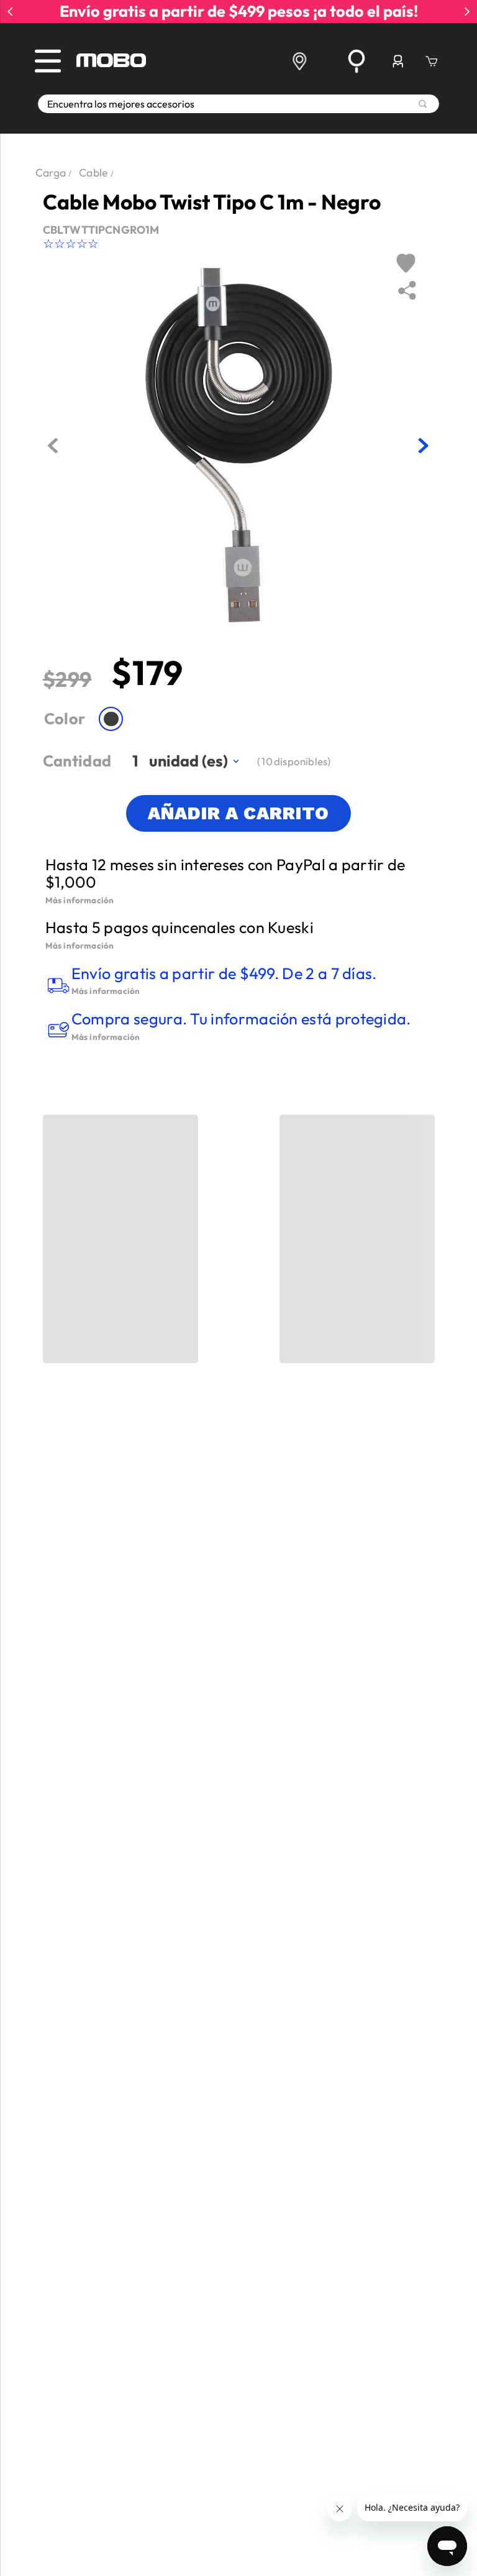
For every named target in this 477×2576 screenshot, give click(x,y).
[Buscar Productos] (423, 104)
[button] (111, 719)
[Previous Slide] (10, 11)
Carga (51, 172)
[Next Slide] (467, 11)
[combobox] (238, 104)
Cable (93, 172)
